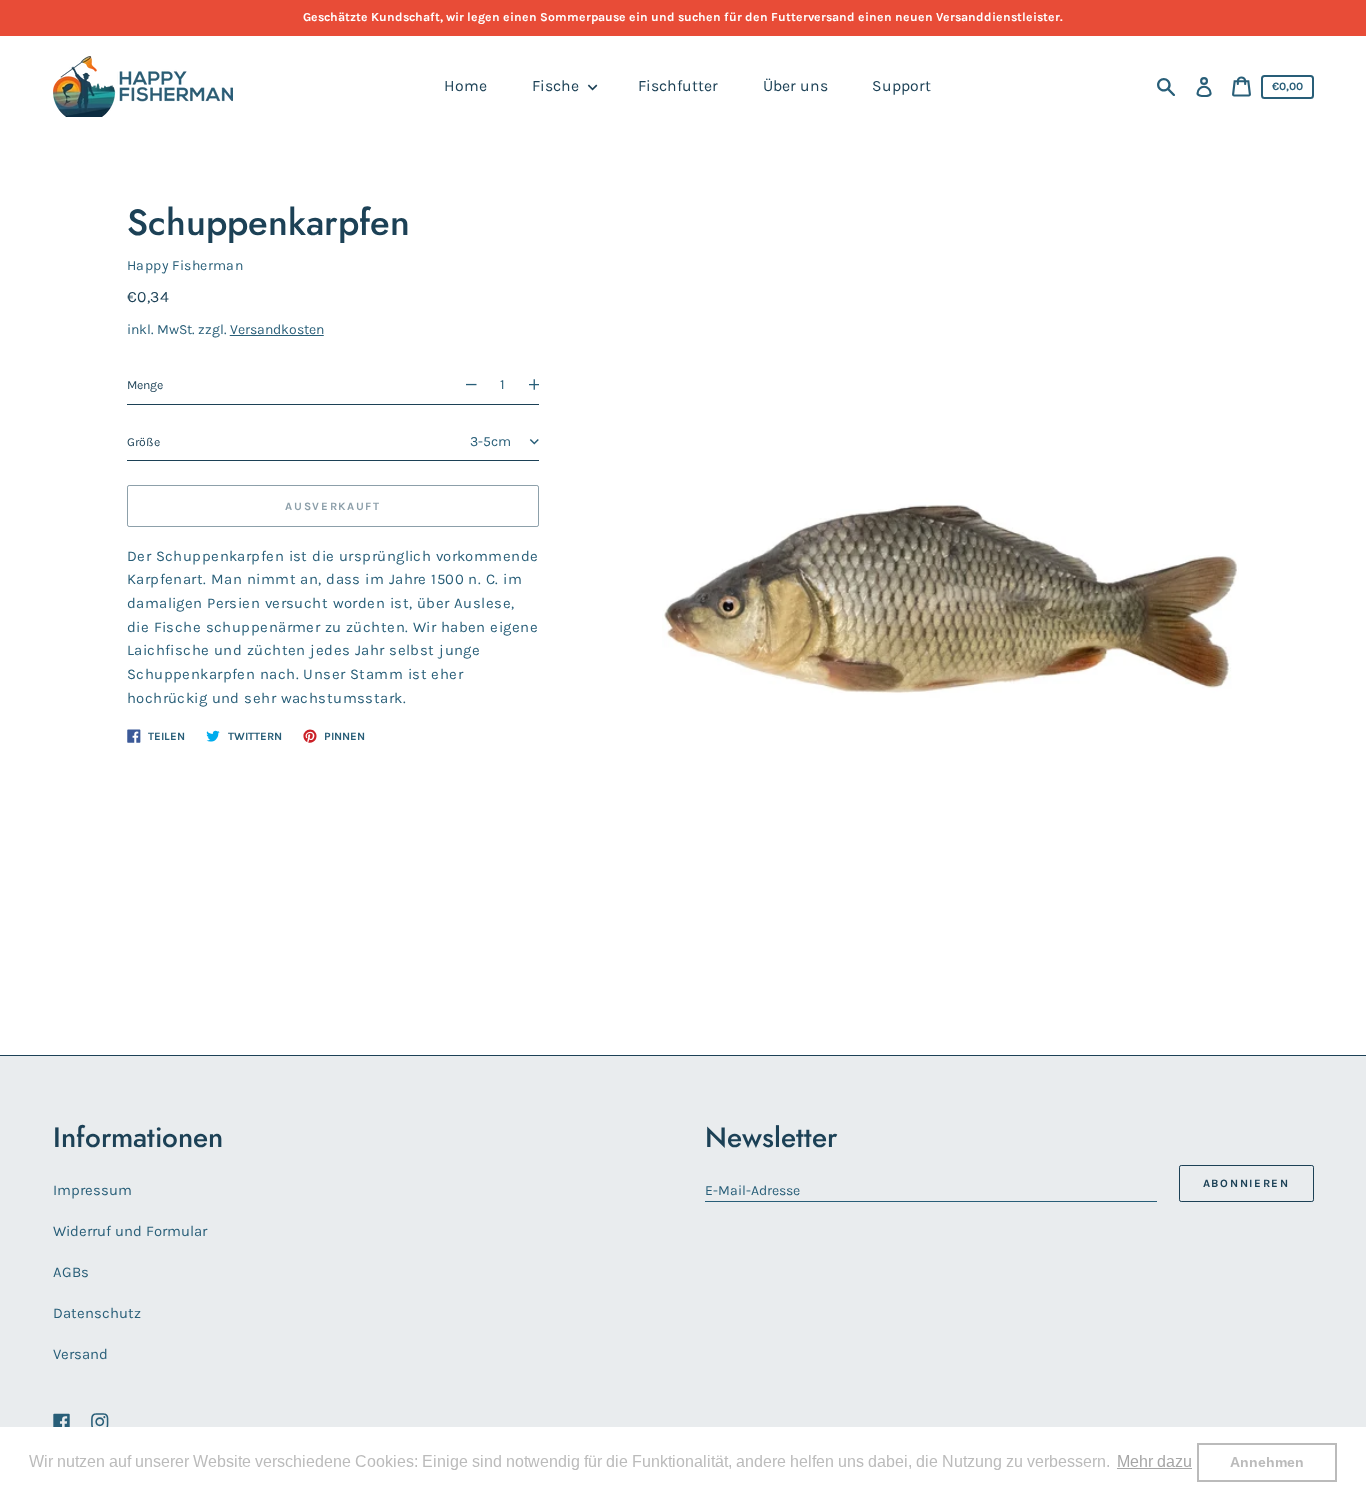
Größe (143, 441)
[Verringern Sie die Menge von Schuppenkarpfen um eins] (463, 385)
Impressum (92, 1190)
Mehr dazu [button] (1154, 1461)
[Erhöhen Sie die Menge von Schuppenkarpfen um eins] (542, 385)
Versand (80, 1354)
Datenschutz (97, 1313)
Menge (145, 385)
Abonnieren (1246, 1183)
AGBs (71, 1272)
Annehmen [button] (1267, 1462)
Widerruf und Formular (130, 1231)
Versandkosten (277, 329)
